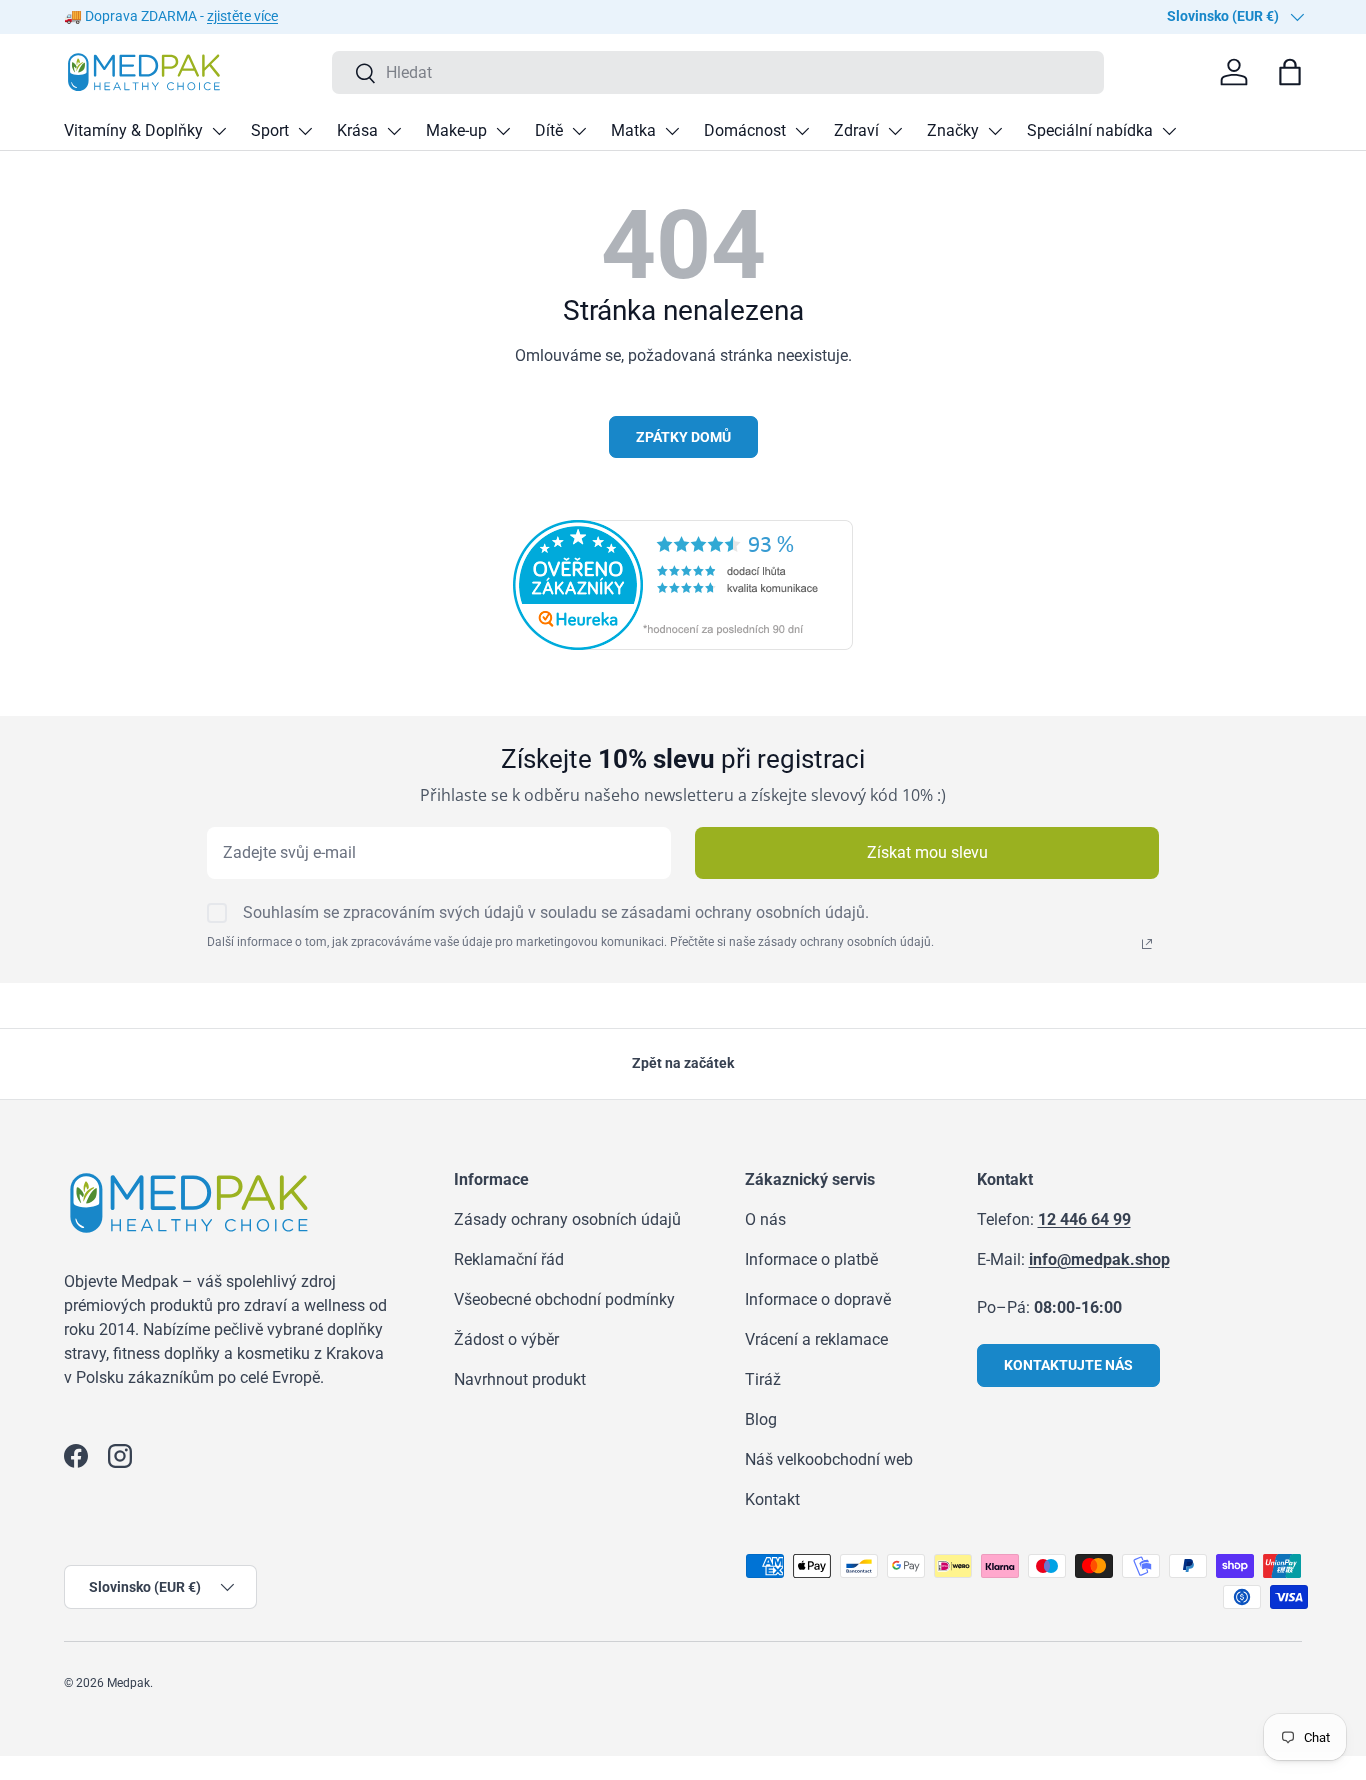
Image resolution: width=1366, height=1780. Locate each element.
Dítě (549, 130)
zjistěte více (242, 16)
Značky (953, 130)
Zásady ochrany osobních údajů (567, 1219)
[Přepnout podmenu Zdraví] (895, 131)
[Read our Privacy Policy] (1147, 944)
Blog (761, 1419)
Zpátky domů (683, 437)
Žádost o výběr (506, 1339)
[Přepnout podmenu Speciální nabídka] (1169, 131)
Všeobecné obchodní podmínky (564, 1299)
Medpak (128, 1683)
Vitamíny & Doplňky (133, 130)
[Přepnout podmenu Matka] (672, 131)
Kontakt (772, 1499)
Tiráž (763, 1379)
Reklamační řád (509, 1259)
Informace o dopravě (818, 1299)
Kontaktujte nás (1068, 1365)
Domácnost (745, 130)
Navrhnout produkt (520, 1379)
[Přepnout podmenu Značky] (995, 131)
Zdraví (856, 130)
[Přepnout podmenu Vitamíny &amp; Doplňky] (219, 131)
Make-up (456, 130)
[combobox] (718, 72)
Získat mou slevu (927, 852)
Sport (270, 130)
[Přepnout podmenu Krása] (394, 131)
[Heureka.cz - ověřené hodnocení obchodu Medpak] (683, 531)
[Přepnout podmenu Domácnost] (802, 131)
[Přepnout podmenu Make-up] (503, 131)
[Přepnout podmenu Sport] (305, 131)
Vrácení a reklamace (816, 1339)
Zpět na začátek (683, 1063)
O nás (765, 1219)
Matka (633, 130)
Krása (357, 130)
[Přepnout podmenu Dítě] (579, 131)
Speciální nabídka (1090, 130)
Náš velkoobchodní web (829, 1459)
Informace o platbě (811, 1259)
